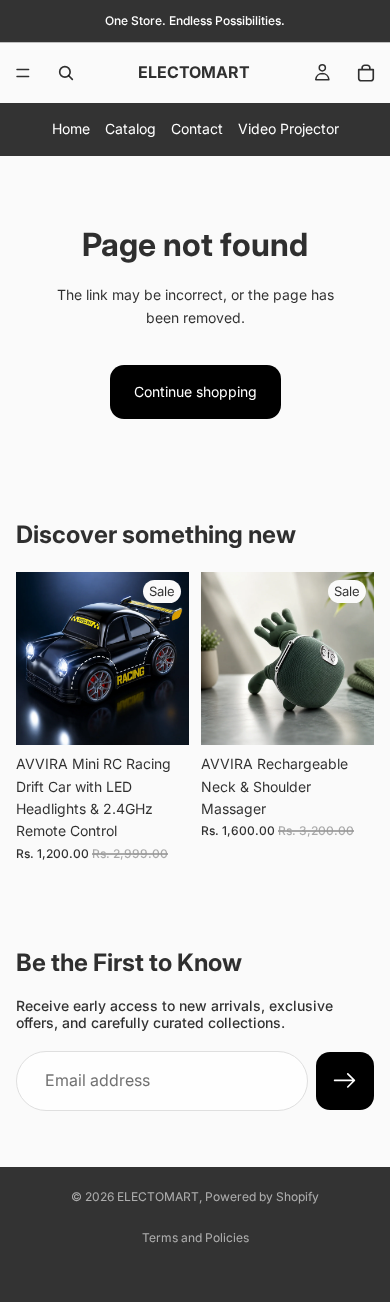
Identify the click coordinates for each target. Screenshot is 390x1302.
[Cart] (366, 73)
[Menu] (23, 73)
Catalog (130, 128)
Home (71, 128)
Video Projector (288, 128)
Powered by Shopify (262, 1196)
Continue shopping (195, 391)
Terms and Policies (195, 1237)
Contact (197, 128)
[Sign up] (345, 1081)
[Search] (66, 73)
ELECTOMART (158, 1196)
